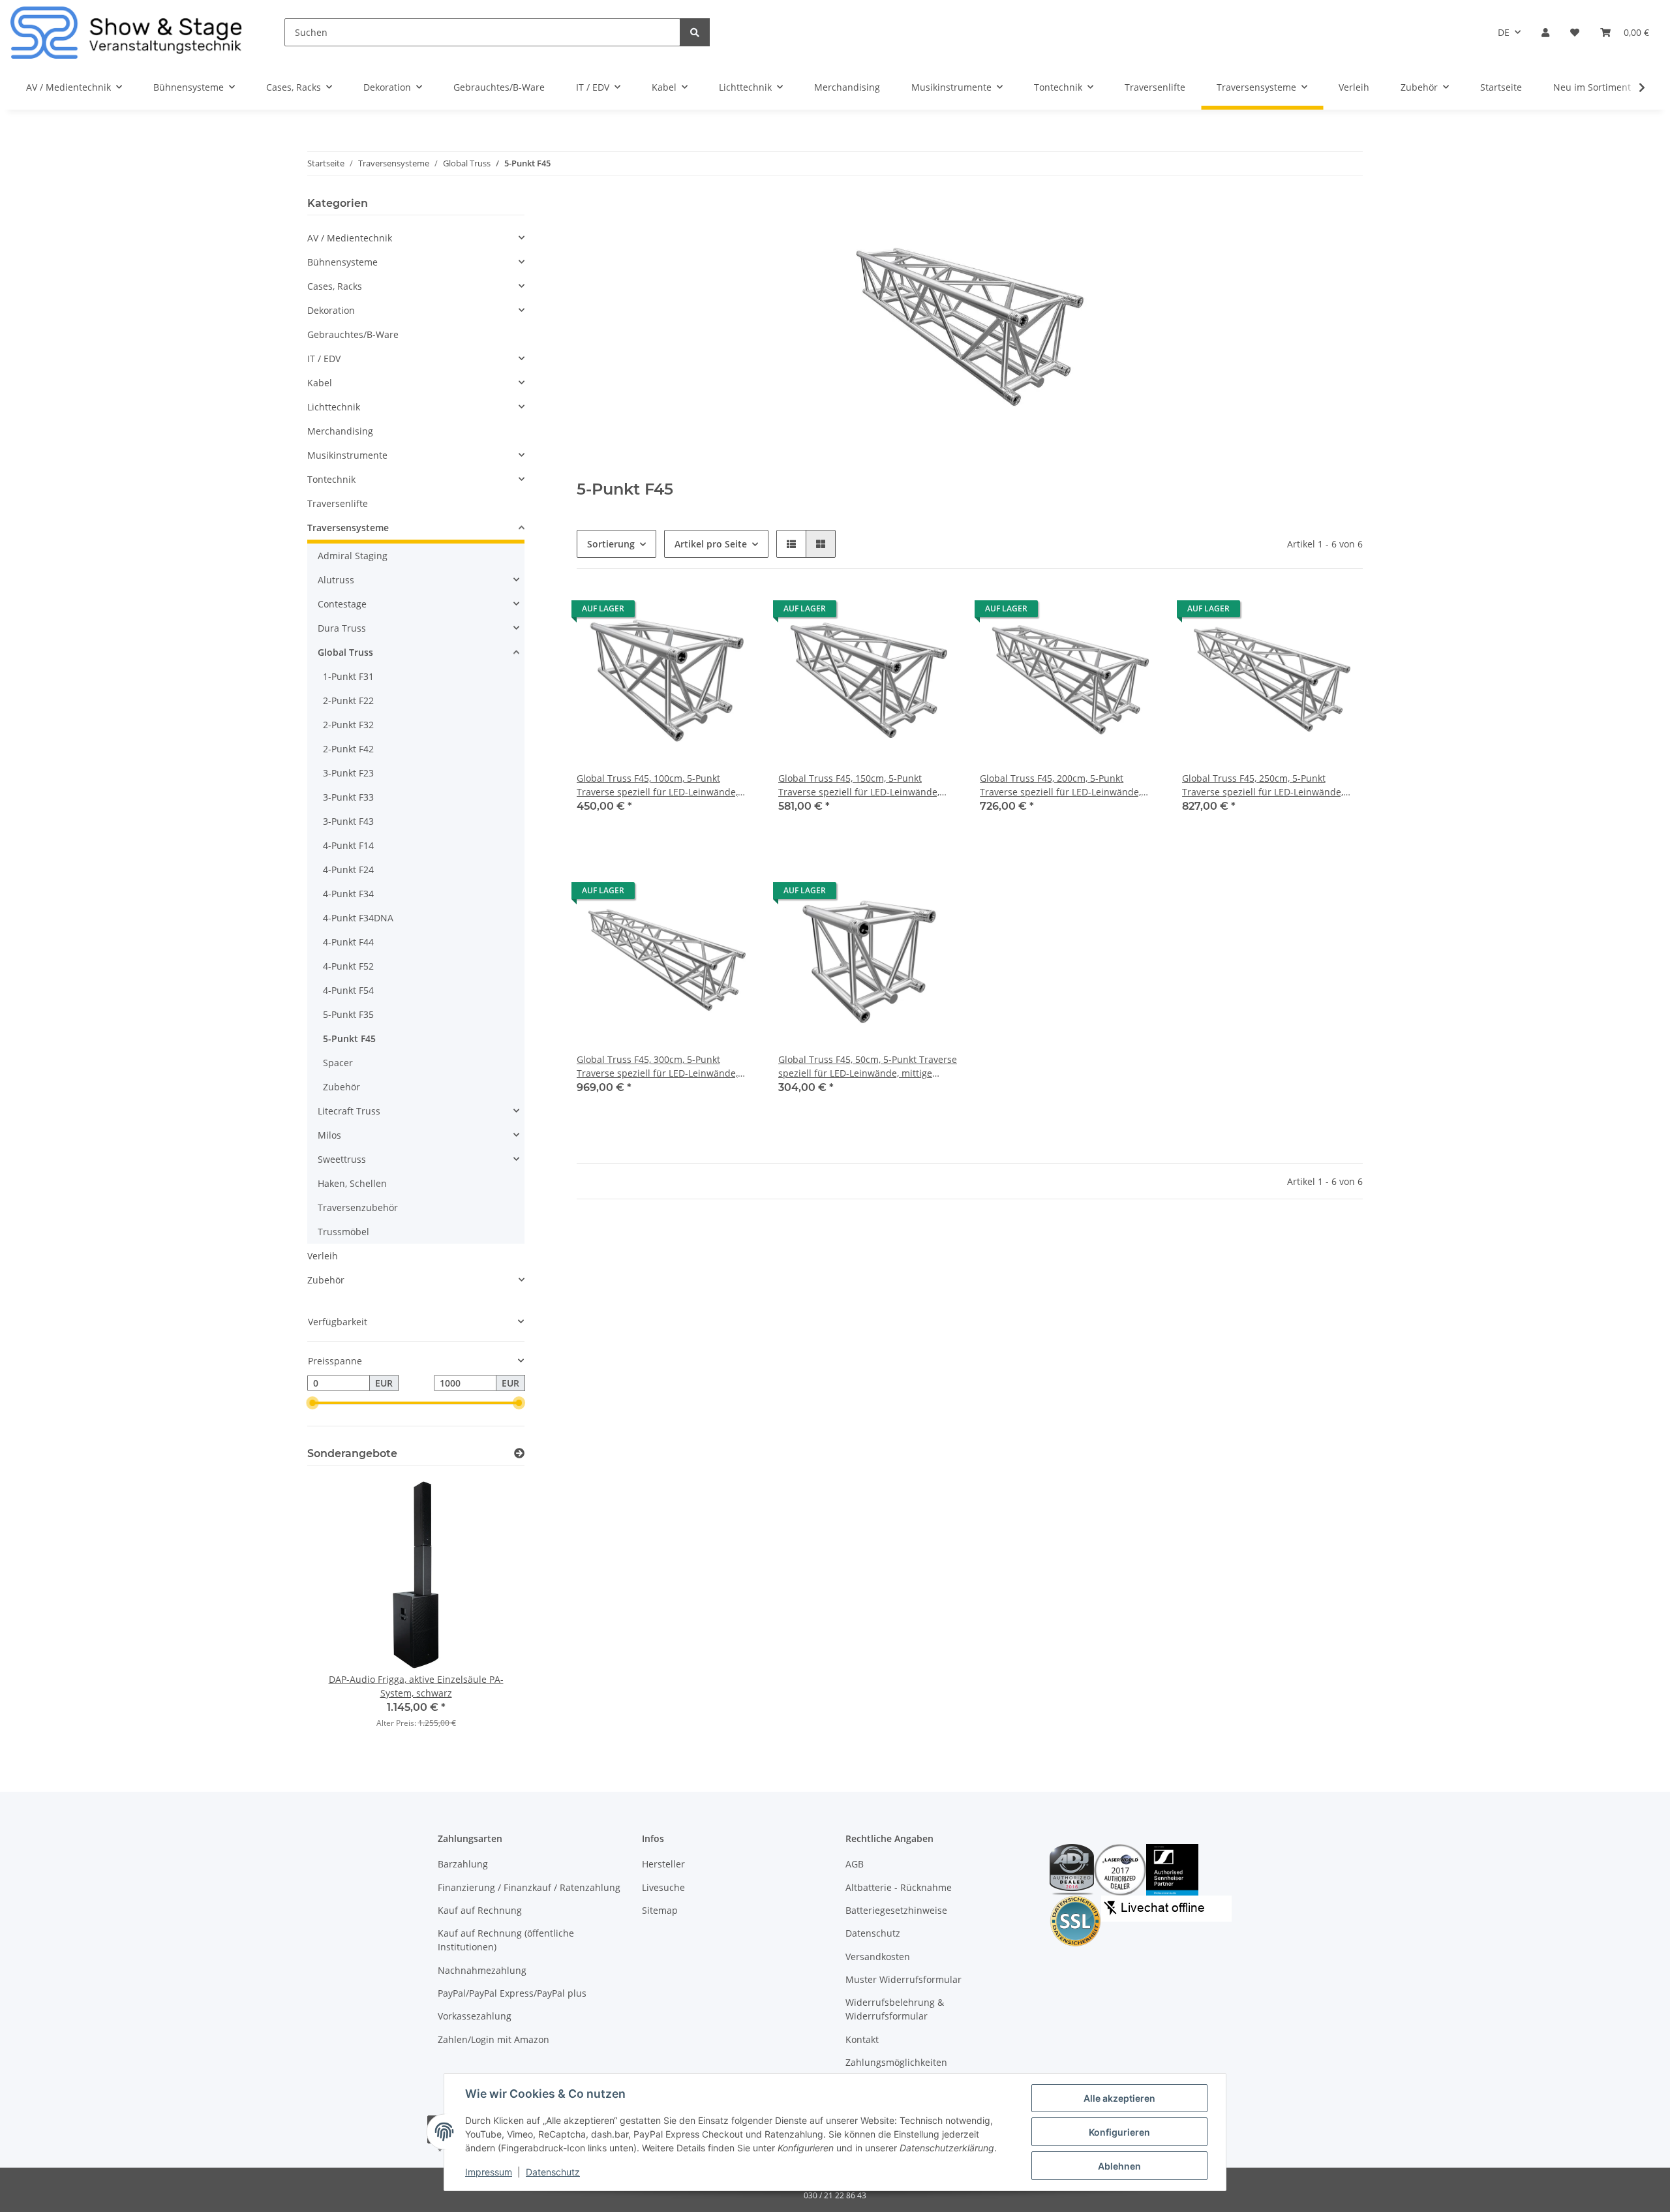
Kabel (320, 383)
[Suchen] (695, 32)
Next (492, 1611)
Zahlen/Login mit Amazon (493, 2039)
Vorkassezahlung (475, 2016)
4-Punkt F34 (348, 894)
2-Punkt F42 (348, 749)
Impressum (489, 2172)
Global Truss (345, 652)
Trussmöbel (343, 1232)
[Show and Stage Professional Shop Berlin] (127, 32)
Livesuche (663, 1887)
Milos (329, 1135)
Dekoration (331, 310)
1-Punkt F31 (348, 676)
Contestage (342, 604)
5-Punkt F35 (348, 1014)
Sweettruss (342, 1159)
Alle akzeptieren (1119, 2098)
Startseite (1501, 87)
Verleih (323, 1256)
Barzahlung (463, 1864)
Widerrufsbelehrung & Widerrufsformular (895, 2009)
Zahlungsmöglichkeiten (896, 2062)
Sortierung (611, 544)
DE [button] (1504, 32)
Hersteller (663, 1864)
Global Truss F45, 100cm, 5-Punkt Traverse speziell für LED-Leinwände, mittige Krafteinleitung (657, 785)
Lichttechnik (334, 407)
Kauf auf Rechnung (480, 1910)
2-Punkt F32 (348, 725)
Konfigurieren (1119, 2132)
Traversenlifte (338, 503)
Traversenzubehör (358, 1207)
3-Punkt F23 (348, 773)
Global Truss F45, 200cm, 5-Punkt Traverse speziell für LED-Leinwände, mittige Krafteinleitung (1060, 785)
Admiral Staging (353, 556)
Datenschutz (873, 1933)
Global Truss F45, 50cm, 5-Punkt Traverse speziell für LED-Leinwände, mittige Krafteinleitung (868, 1067)
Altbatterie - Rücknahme (899, 1887)
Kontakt (862, 2039)
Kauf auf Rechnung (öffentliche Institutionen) (506, 1940)
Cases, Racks (335, 286)
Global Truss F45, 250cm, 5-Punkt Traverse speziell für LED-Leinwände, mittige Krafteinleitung (1263, 785)
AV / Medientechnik (350, 238)
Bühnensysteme (342, 262)
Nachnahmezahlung (482, 1970)
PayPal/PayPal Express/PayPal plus (512, 1993)
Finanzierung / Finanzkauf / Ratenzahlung (529, 1887)
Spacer (338, 1063)
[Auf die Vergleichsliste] (701, 612)
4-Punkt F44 (348, 942)
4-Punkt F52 (348, 966)
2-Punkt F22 (348, 700)
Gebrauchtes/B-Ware (353, 334)
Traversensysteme (348, 528)
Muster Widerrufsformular (903, 1979)
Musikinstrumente (347, 455)
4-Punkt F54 (348, 990)
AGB (855, 1864)
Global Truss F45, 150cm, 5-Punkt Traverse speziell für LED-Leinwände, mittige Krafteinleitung (859, 785)
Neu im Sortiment (1592, 87)
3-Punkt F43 (348, 821)
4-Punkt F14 (348, 845)
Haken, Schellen (352, 1183)
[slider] (312, 1404)
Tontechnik (331, 479)
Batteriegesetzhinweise (896, 1910)
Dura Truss (342, 628)
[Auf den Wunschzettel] (735, 612)
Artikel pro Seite (711, 544)
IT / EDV (324, 359)
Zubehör (342, 1087)
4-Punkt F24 (348, 869)
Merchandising (340, 431)
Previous (340, 1611)
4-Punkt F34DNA (358, 918)
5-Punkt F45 (349, 1038)
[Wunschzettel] (1575, 32)
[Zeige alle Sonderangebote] (519, 1453)
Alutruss (336, 580)
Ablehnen (1119, 2166)
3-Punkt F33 (348, 797)
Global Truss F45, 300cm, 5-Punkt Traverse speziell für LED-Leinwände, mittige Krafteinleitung (657, 1067)
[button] (1545, 32)
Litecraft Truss (349, 1111)
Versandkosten (878, 1957)
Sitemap (660, 1910)
